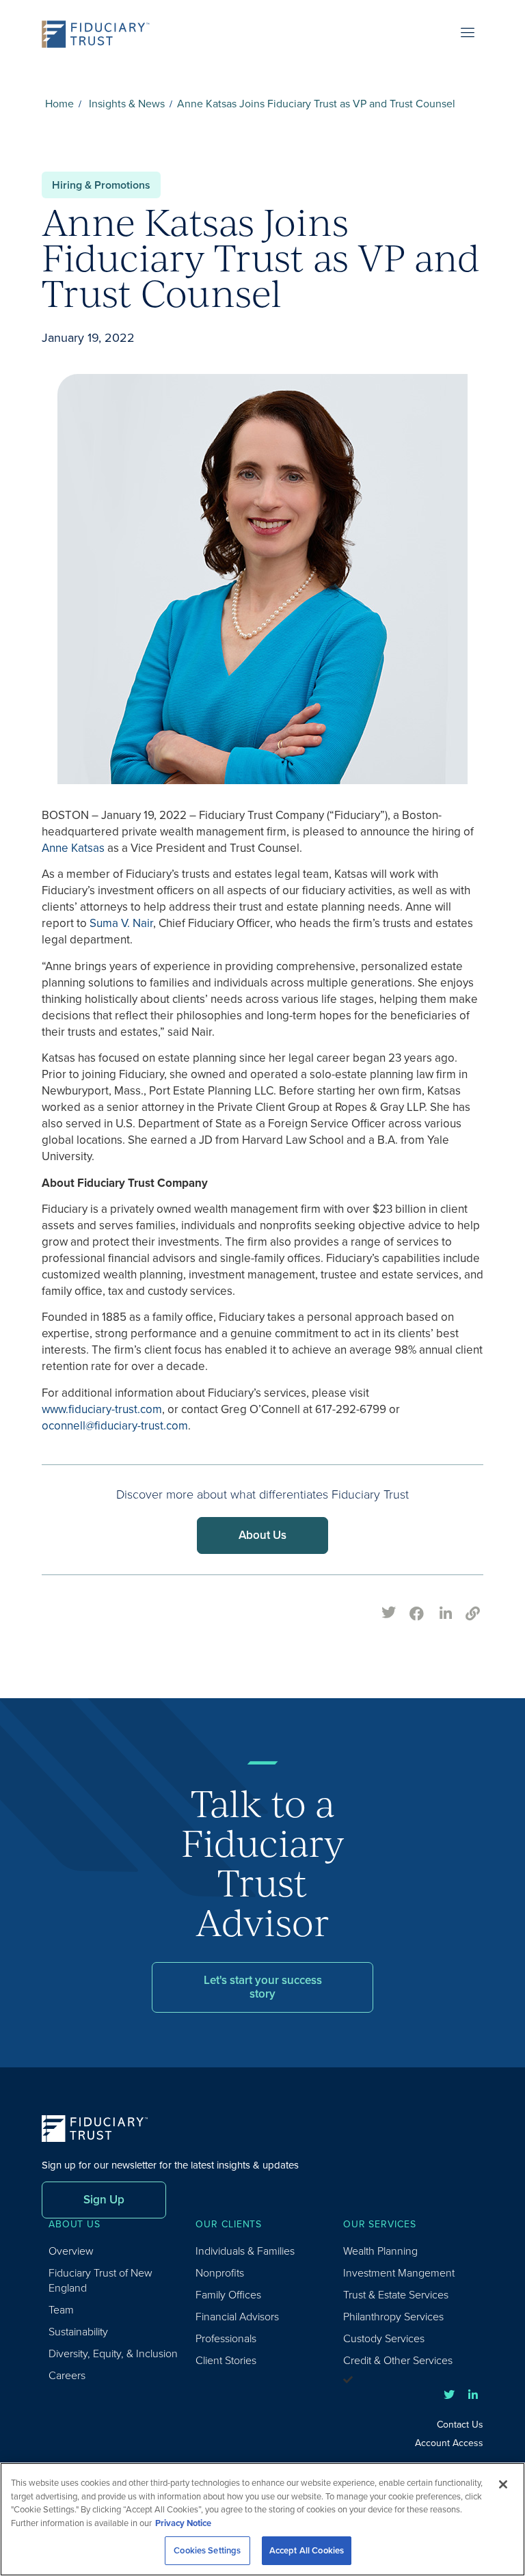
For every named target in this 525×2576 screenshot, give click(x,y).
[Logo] (100, 34)
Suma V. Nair (121, 923)
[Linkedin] (473, 2395)
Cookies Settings (207, 2550)
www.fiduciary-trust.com (102, 1409)
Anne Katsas (73, 848)
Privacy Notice (183, 2523)
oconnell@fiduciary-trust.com (115, 1426)
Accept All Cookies (307, 2550)
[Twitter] (449, 2395)
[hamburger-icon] (468, 34)
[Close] (503, 2484)
